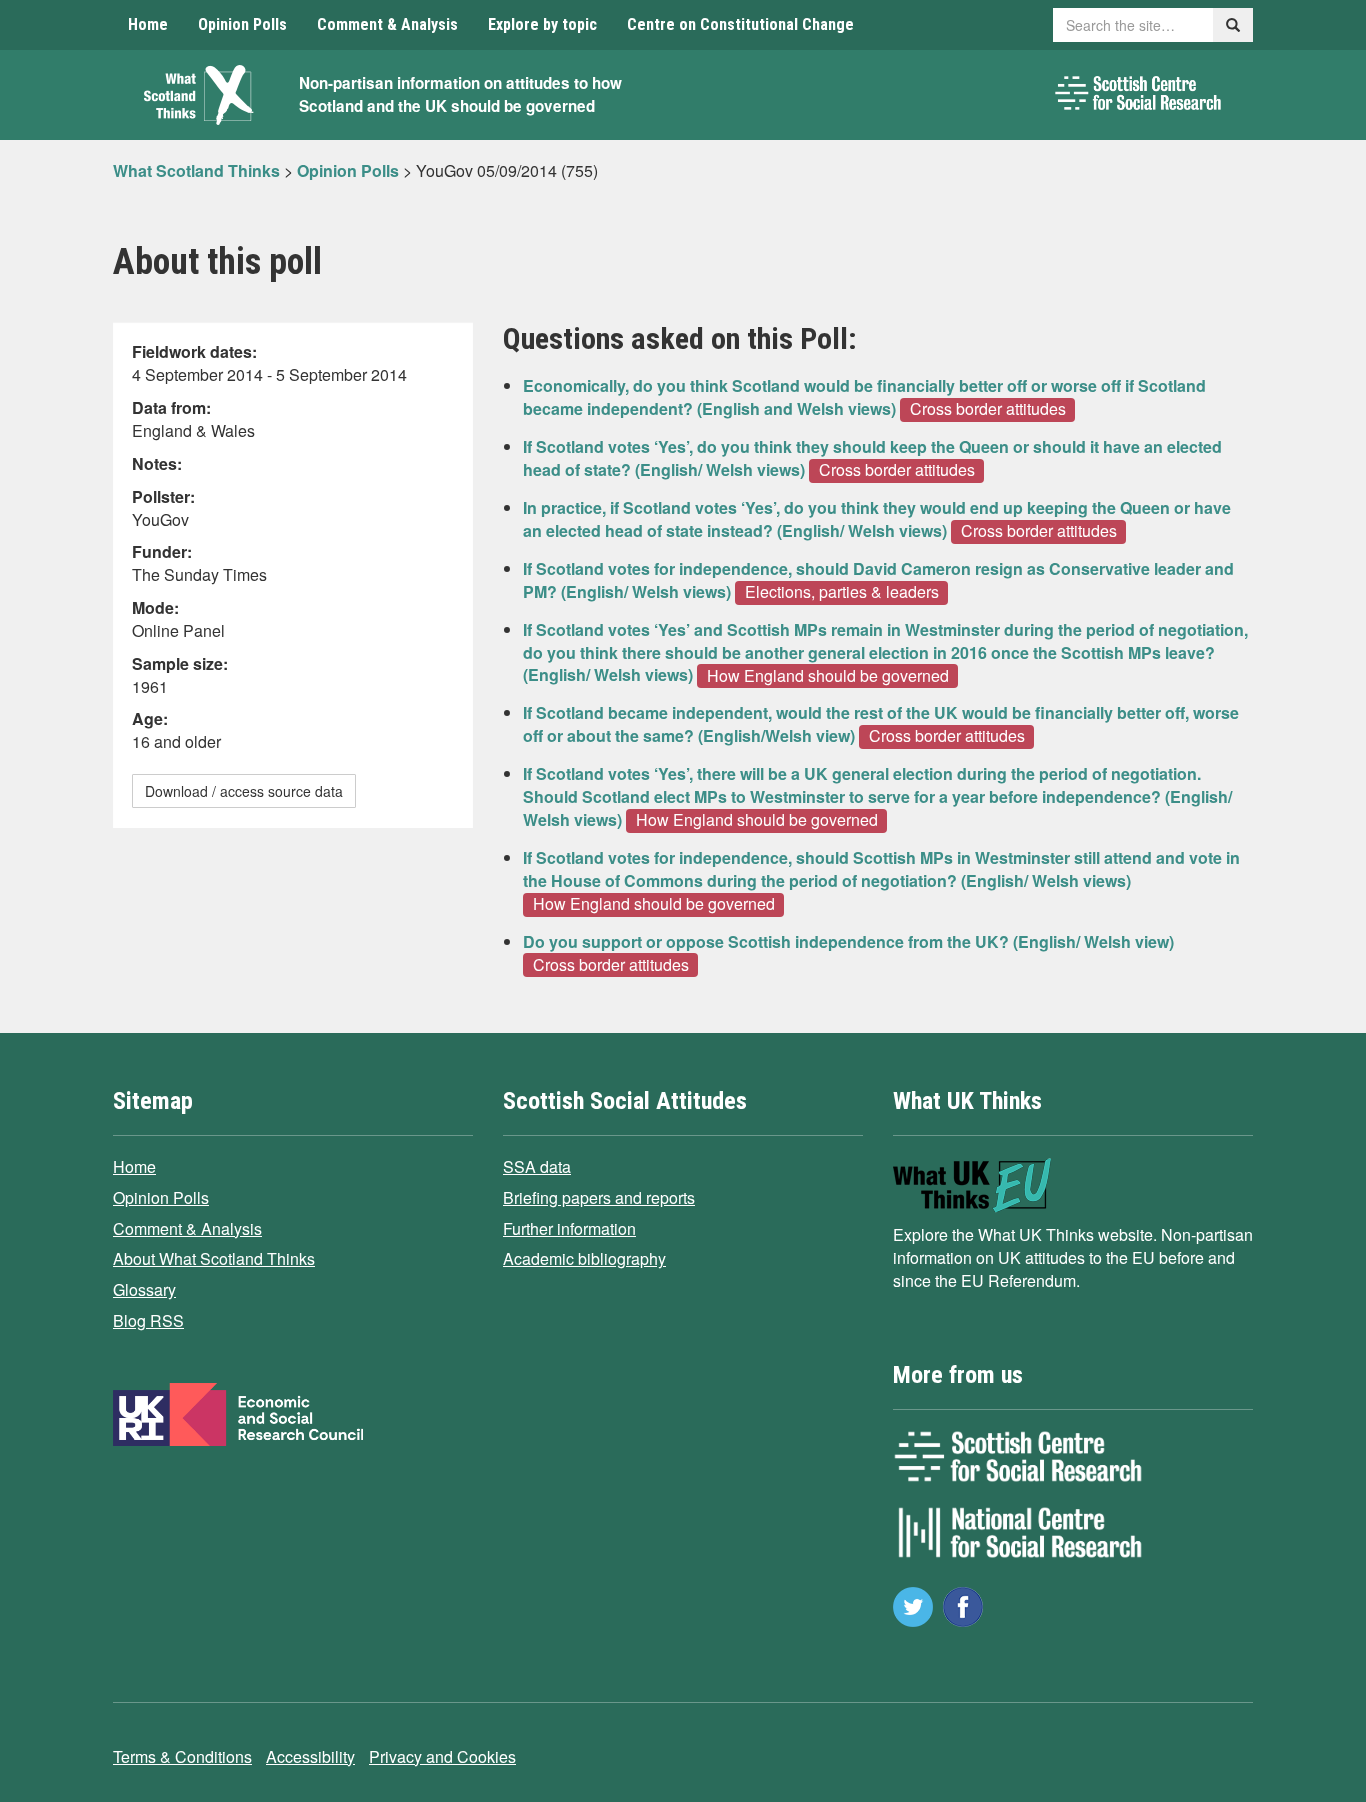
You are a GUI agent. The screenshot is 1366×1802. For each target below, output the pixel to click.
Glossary (144, 1289)
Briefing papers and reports (599, 1197)
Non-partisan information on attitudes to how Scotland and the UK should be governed (460, 94)
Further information (569, 1228)
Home (148, 24)
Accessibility (310, 1756)
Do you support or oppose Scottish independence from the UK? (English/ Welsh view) (848, 941)
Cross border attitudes (988, 409)
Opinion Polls (242, 24)
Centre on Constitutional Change (740, 24)
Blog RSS (148, 1320)
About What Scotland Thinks (214, 1258)
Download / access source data (244, 791)
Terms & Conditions (182, 1756)
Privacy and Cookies (442, 1756)
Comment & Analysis (387, 24)
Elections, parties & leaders (842, 592)
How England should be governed (828, 675)
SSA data (537, 1166)
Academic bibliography (584, 1258)
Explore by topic (542, 24)
